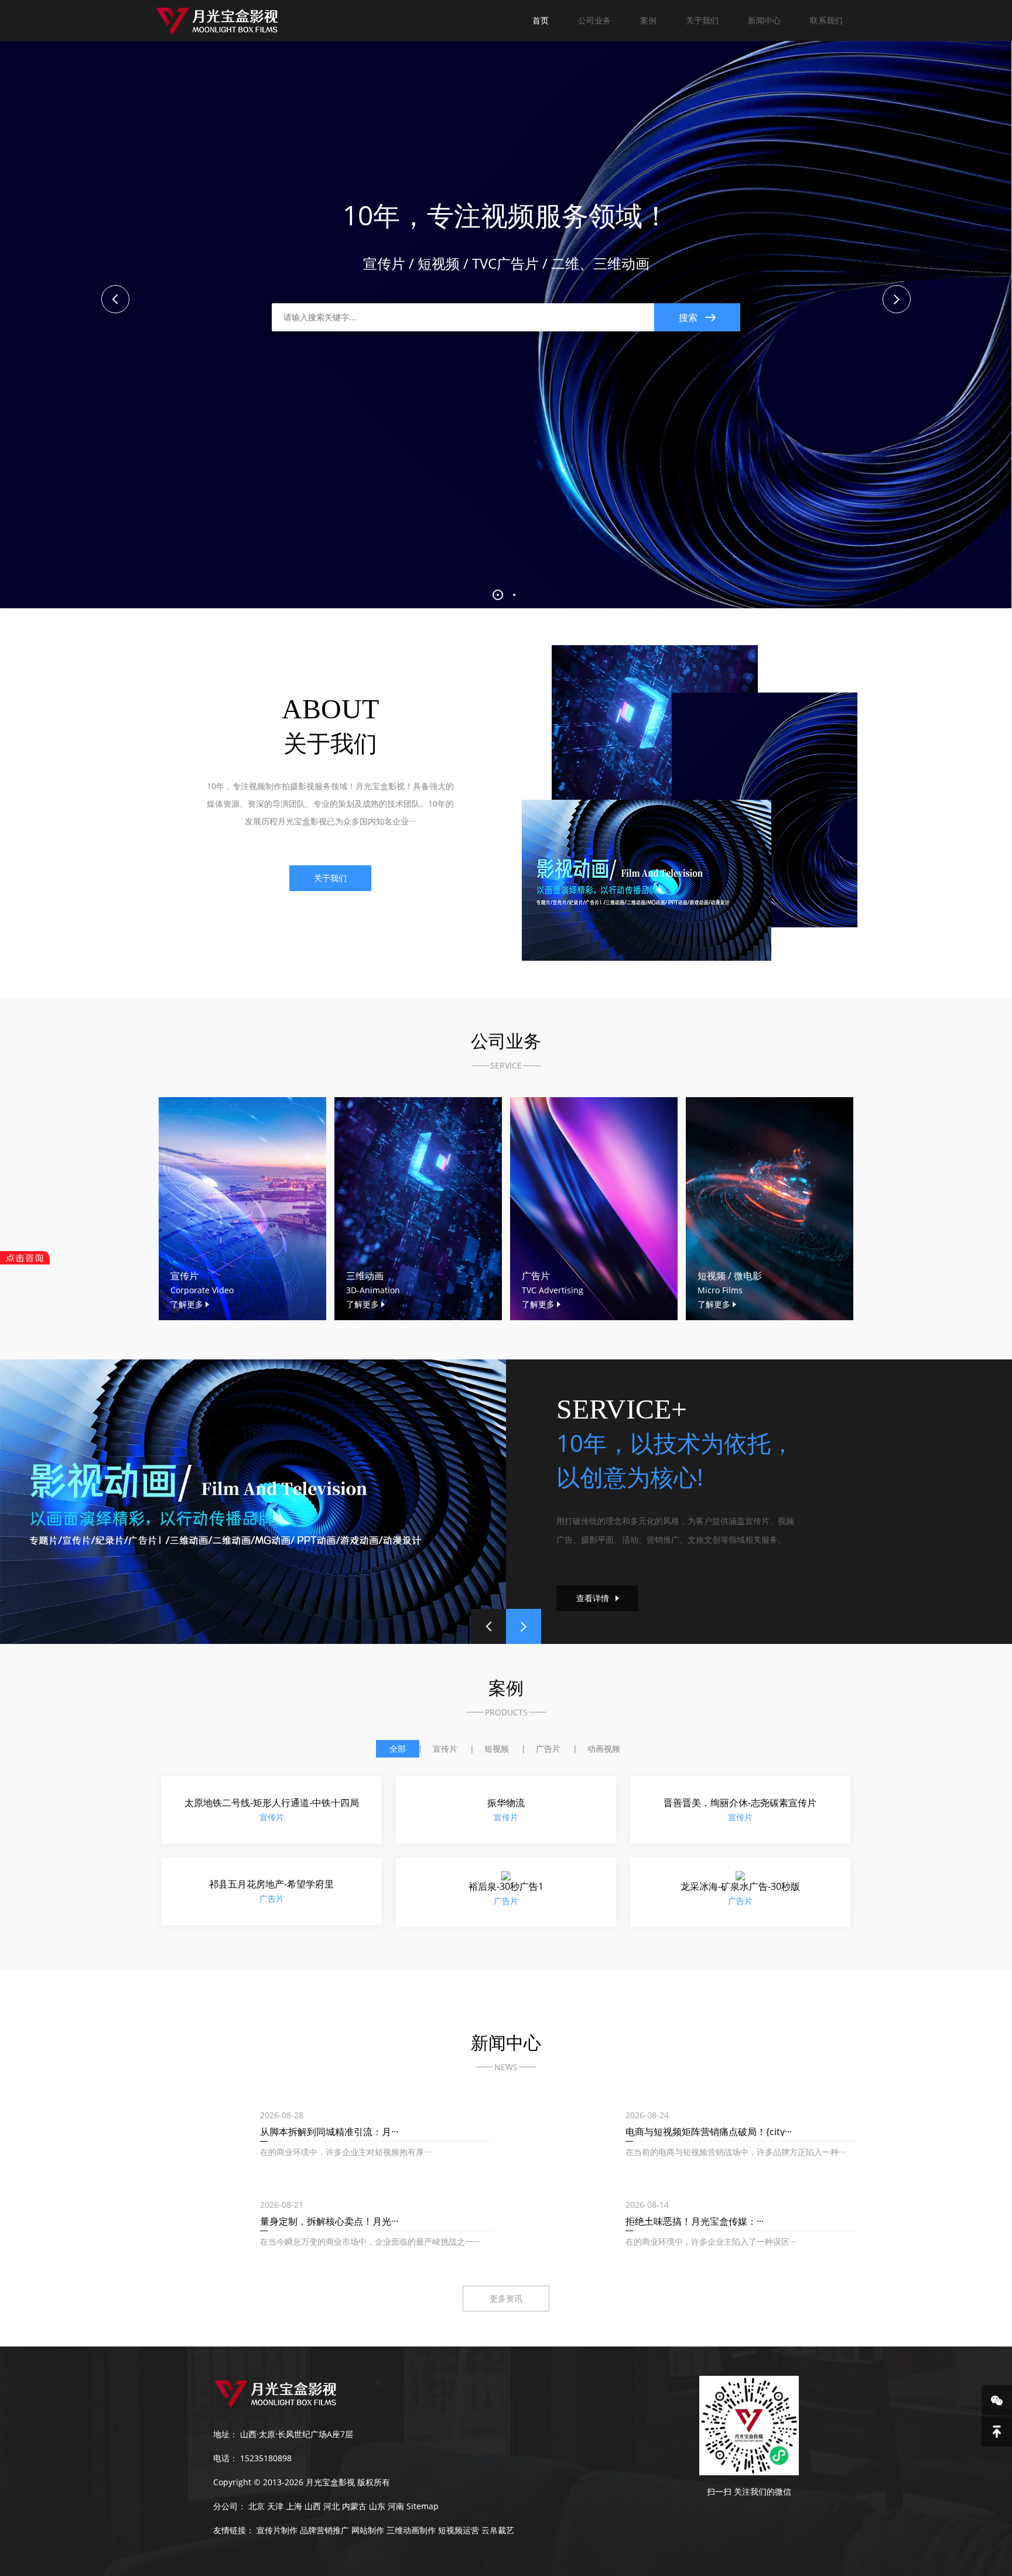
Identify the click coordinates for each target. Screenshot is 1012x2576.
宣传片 (445, 1748)
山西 (313, 2508)
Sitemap (423, 2508)
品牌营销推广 (324, 2532)
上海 (294, 2508)
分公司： (230, 2508)
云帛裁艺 (498, 2532)
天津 (275, 2508)
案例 (648, 20)
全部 (398, 1748)
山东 (377, 2508)
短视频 (497, 1748)
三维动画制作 (411, 2532)
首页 (541, 20)
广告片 (548, 1748)
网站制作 (368, 2532)
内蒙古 (354, 2508)
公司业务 (594, 20)
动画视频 (604, 1748)
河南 (396, 2508)
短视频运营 (459, 2532)
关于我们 (702, 20)
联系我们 (826, 20)
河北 (331, 2508)
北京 (257, 2508)
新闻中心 (764, 20)
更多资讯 (506, 2301)
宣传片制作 (277, 2532)
